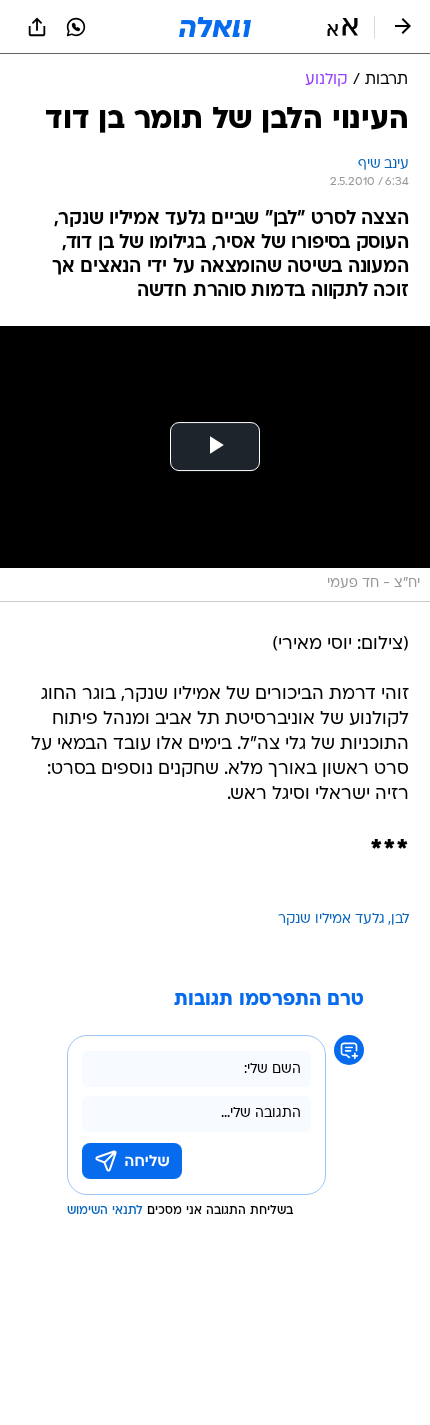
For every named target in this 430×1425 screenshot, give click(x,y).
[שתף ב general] (37, 27)
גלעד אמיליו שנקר (331, 919)
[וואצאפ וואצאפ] (76, 27)
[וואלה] (215, 27)
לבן (400, 919)
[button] (342, 27)
